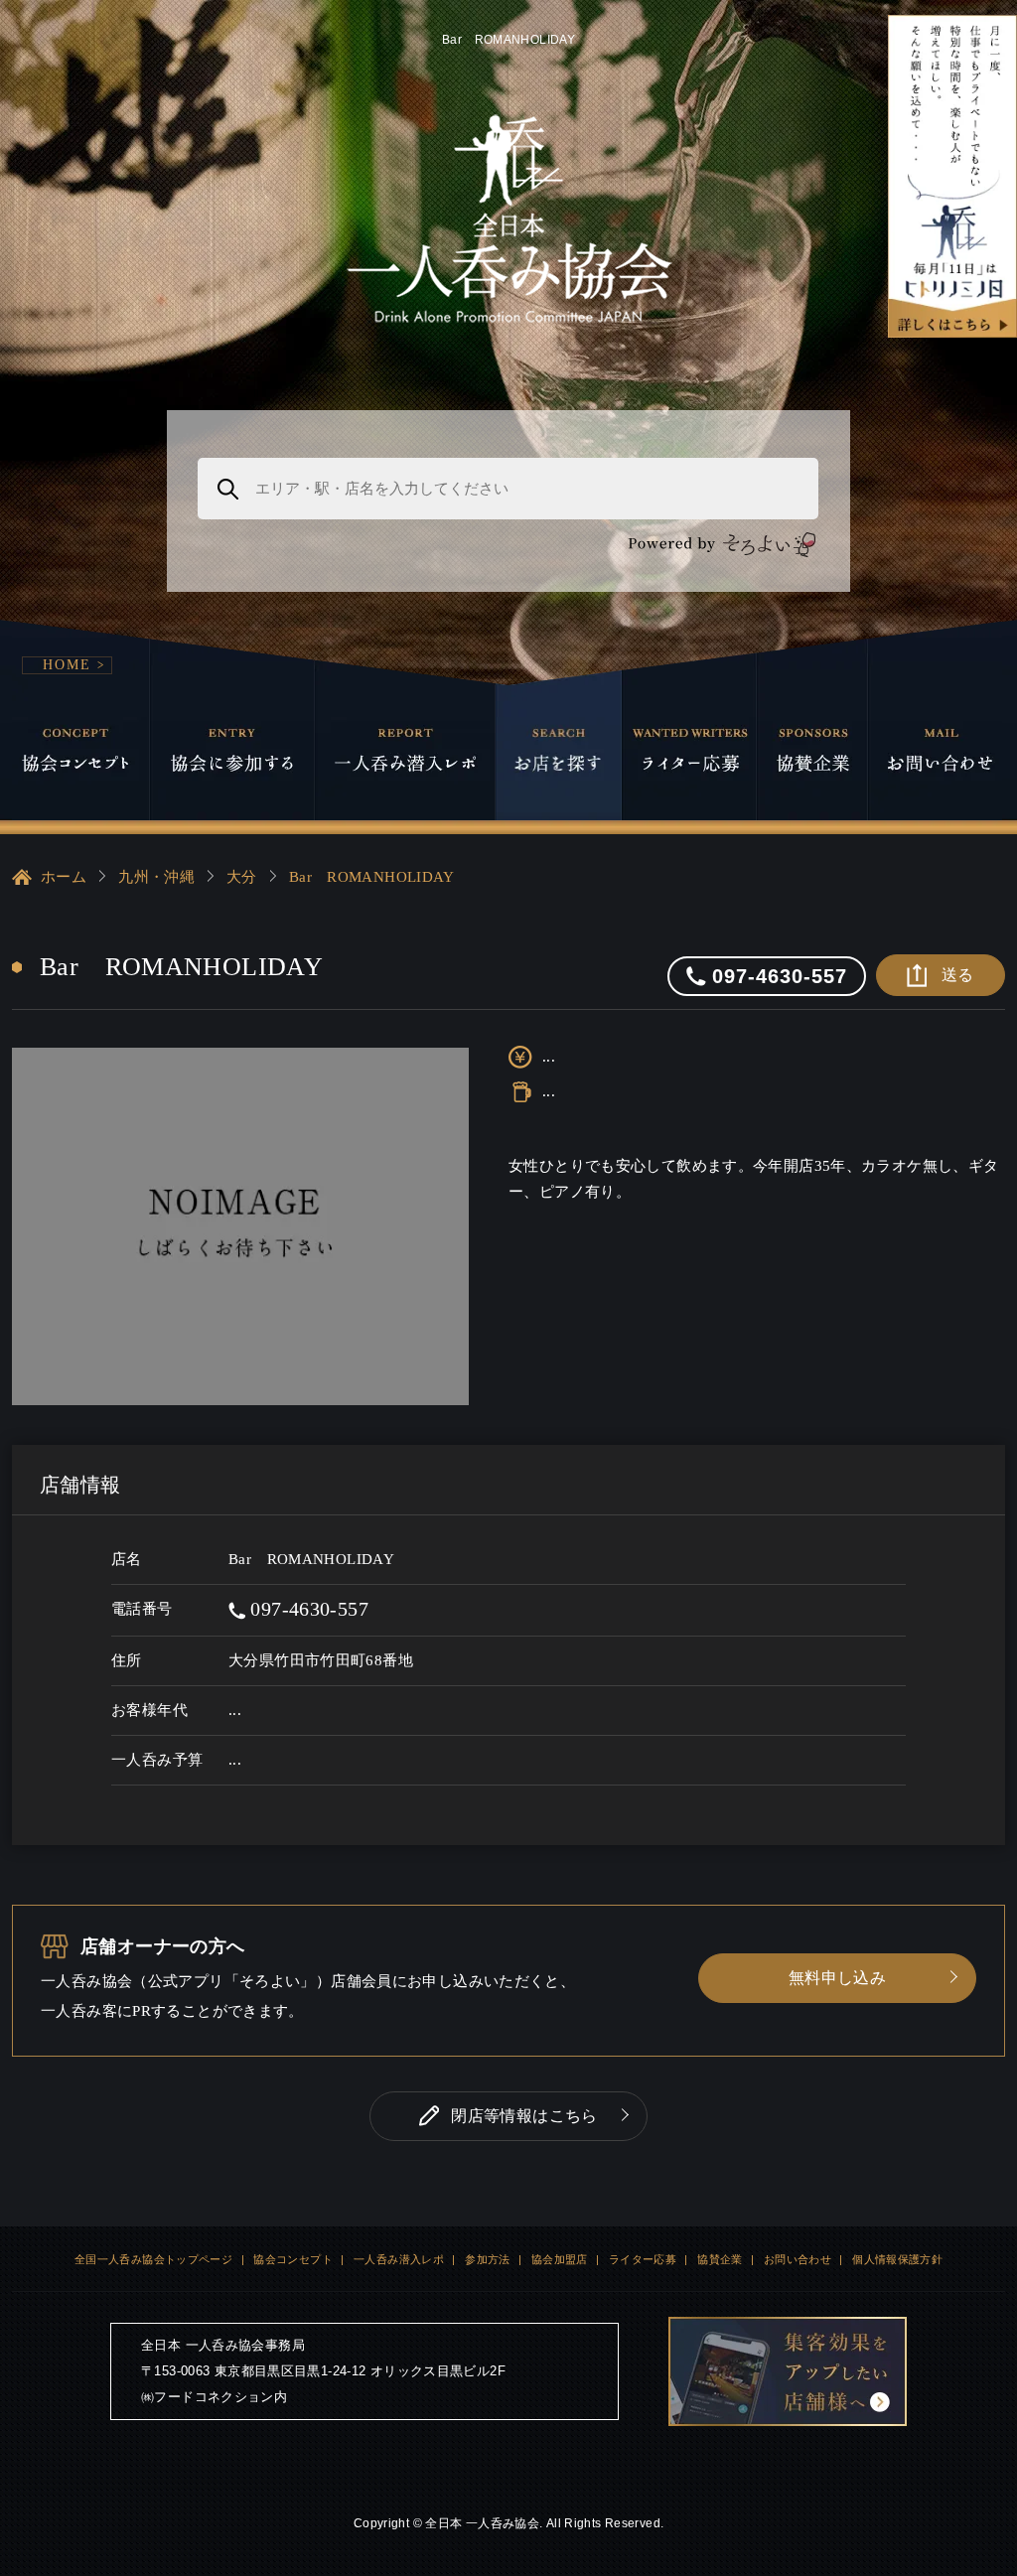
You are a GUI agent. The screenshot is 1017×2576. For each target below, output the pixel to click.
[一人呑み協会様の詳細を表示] (952, 176)
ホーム (64, 877)
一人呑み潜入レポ (399, 2259)
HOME (67, 665)
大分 (242, 877)
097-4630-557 (307, 1609)
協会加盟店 (560, 2259)
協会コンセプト (293, 2259)
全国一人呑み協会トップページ (153, 2259)
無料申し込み (837, 1978)
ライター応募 (643, 2259)
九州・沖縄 (156, 877)
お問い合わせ (798, 2259)
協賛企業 (720, 2259)
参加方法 (488, 2259)
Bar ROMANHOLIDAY (372, 877)
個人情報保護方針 (897, 2259)
